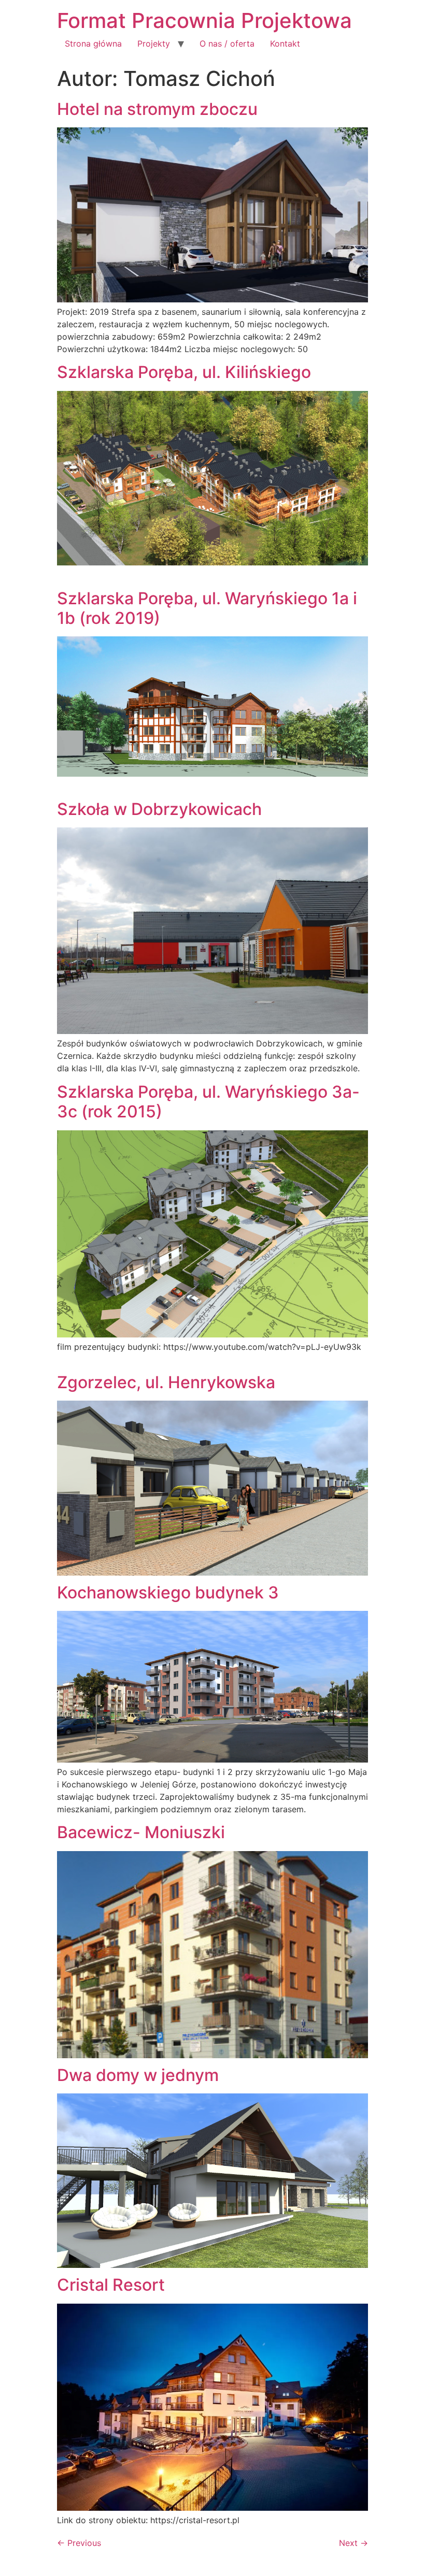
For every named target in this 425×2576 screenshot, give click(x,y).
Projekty (154, 43)
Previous (79, 2543)
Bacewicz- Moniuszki (141, 1832)
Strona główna (93, 43)
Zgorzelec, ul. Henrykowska (166, 1382)
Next (353, 2543)
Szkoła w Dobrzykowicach (159, 809)
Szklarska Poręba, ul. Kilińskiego (184, 372)
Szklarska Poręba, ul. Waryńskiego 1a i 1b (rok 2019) (207, 608)
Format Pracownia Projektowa (204, 20)
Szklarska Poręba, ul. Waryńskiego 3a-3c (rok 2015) (208, 1102)
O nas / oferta (227, 43)
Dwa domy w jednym (138, 2075)
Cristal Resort (111, 2285)
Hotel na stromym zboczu (157, 109)
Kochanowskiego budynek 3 (168, 1592)
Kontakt (285, 43)
